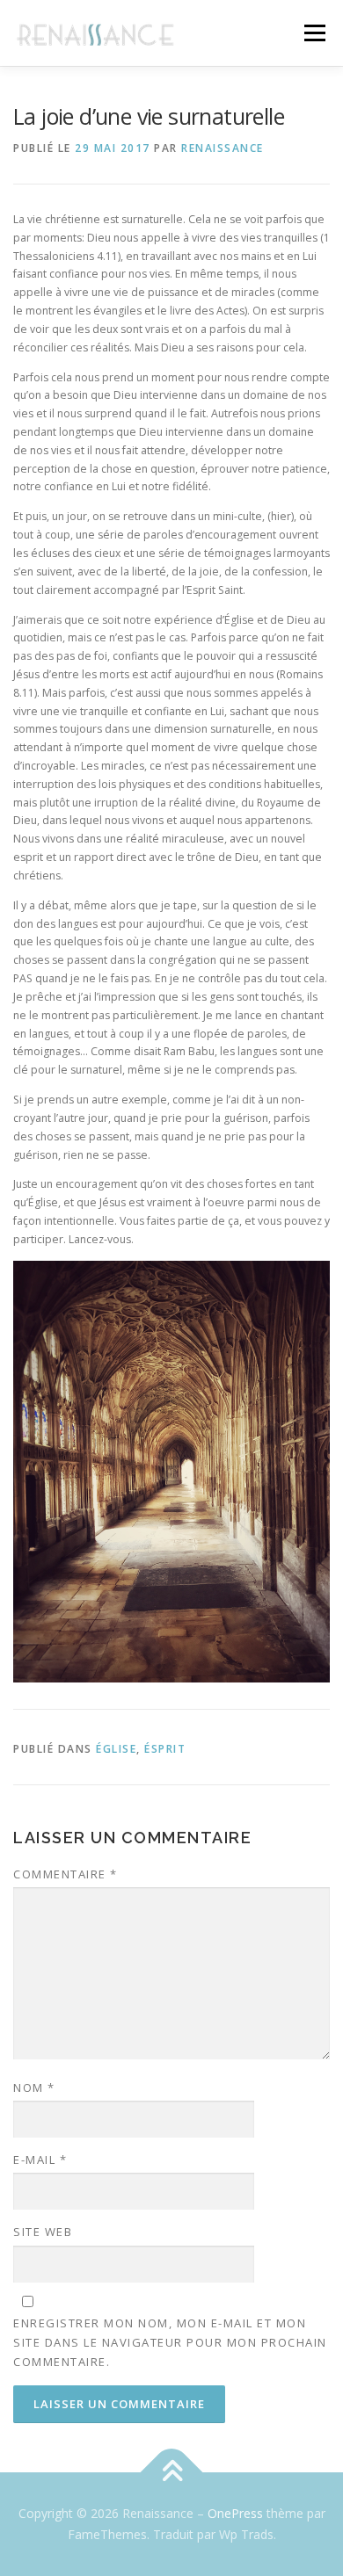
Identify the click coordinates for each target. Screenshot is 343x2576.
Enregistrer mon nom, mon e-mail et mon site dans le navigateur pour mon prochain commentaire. (170, 2342)
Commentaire (66, 1874)
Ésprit (165, 1749)
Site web (43, 2232)
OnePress (235, 2513)
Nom (34, 2088)
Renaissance (223, 148)
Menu (314, 33)
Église (116, 1749)
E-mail (40, 2160)
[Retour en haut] (172, 2473)
